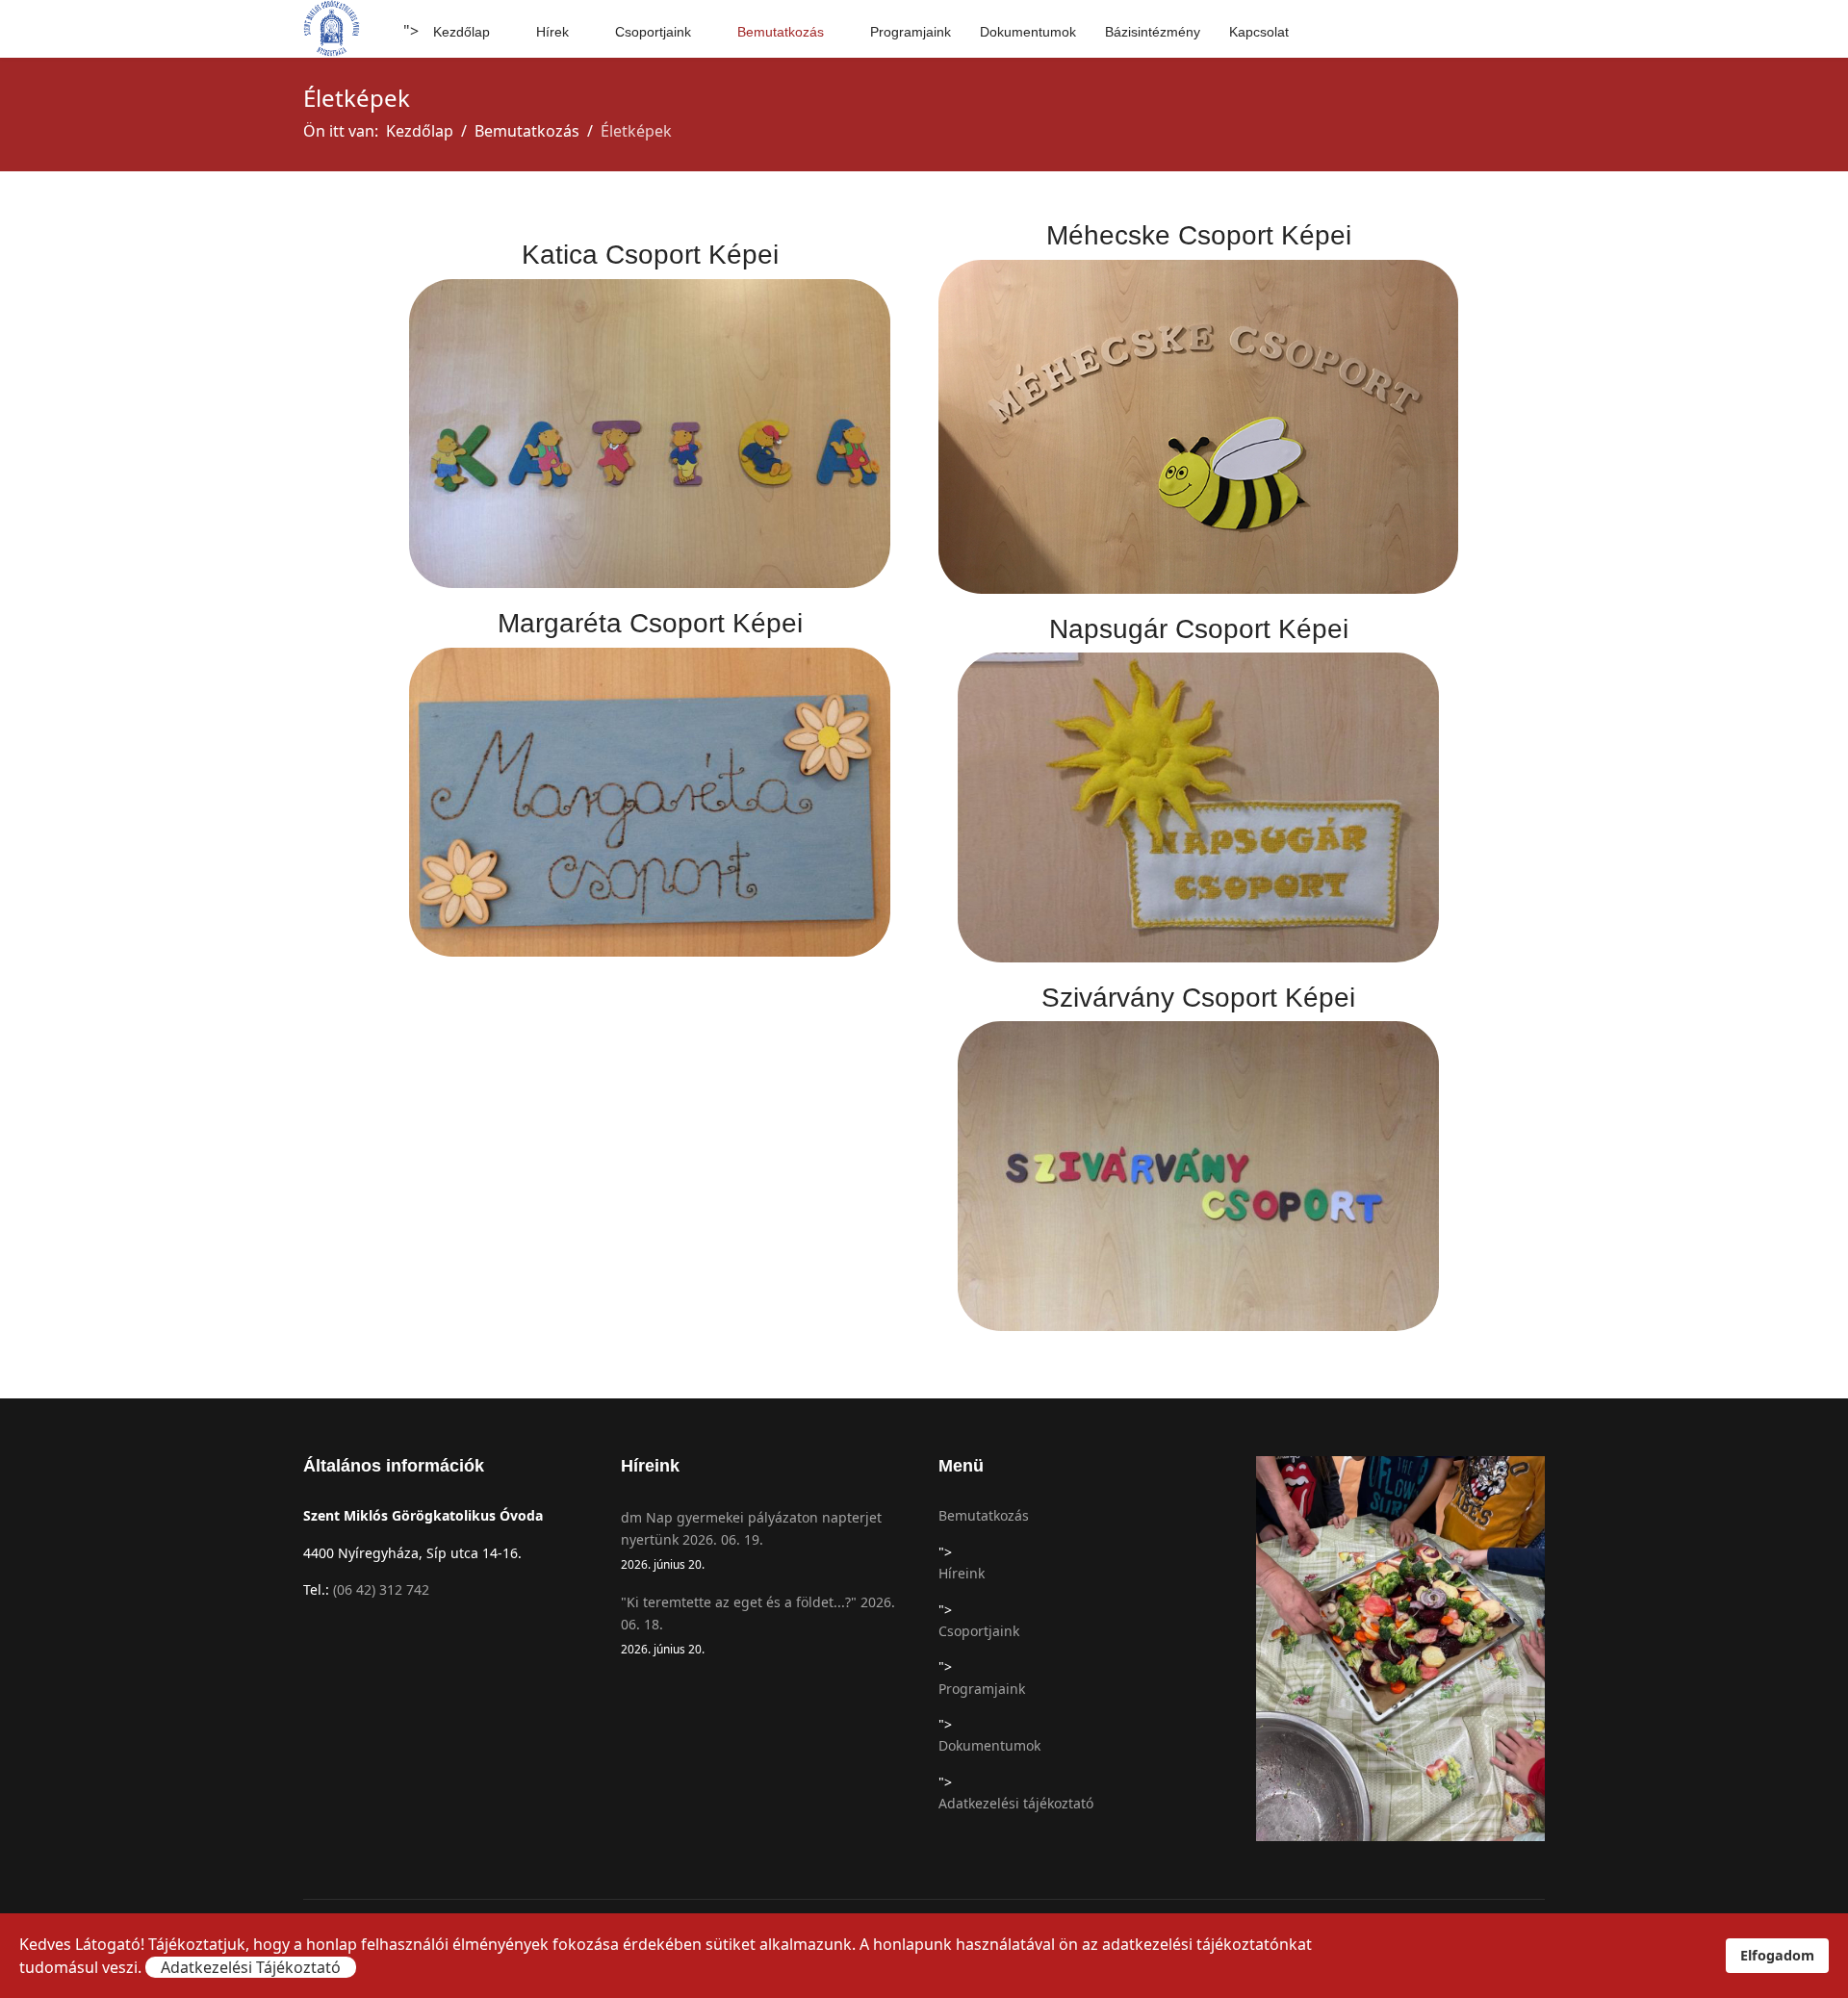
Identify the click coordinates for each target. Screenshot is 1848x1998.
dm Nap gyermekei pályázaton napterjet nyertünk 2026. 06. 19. (751, 1540)
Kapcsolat (1259, 32)
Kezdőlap (462, 32)
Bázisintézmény (1153, 32)
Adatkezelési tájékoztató (1016, 1803)
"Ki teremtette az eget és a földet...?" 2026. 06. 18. (758, 1625)
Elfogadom (1777, 1955)
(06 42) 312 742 (381, 1589)
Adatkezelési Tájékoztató (251, 1967)
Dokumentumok (1028, 32)
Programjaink (911, 32)
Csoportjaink (653, 32)
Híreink (962, 1573)
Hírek (552, 32)
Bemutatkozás (781, 32)
